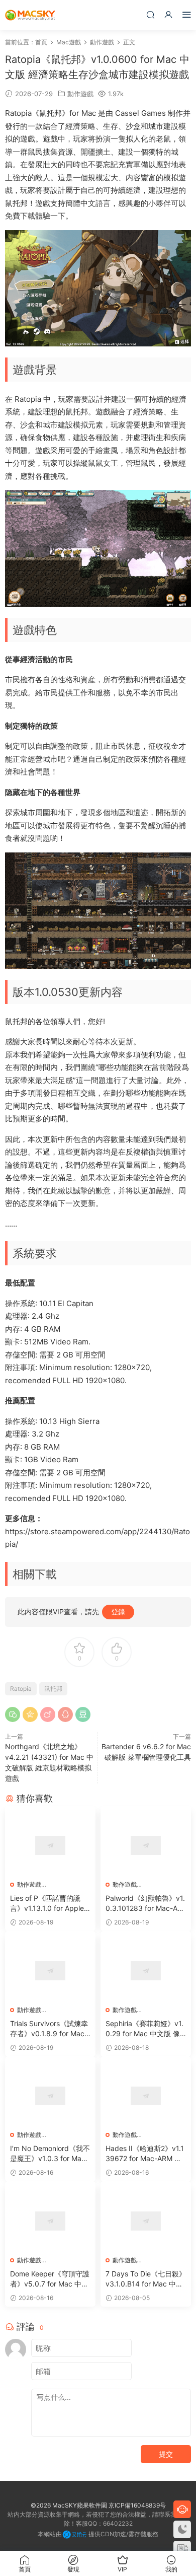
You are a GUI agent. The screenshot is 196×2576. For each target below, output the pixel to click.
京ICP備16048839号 (137, 2505)
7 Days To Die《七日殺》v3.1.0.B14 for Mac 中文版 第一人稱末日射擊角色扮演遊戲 (146, 2279)
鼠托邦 (53, 1689)
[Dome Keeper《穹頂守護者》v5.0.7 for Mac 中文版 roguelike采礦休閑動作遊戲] (50, 2221)
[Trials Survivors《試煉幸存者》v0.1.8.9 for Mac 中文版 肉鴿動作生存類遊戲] (50, 1971)
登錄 (118, 1612)
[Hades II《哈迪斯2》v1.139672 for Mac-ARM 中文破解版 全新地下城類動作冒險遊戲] (146, 2096)
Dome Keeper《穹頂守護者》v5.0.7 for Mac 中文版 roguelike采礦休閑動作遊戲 (50, 2279)
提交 (166, 2454)
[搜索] (150, 14)
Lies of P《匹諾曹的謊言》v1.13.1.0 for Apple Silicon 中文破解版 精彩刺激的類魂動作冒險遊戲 (50, 1904)
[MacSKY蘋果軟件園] (30, 15)
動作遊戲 (80, 94)
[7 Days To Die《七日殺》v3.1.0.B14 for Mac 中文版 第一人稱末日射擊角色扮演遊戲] (146, 2221)
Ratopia (21, 1689)
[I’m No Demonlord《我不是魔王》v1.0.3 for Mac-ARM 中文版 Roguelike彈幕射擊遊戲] (50, 2096)
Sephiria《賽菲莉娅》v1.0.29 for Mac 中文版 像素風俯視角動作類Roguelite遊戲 (146, 2029)
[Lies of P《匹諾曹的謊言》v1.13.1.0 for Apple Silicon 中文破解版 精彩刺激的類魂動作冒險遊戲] (50, 1845)
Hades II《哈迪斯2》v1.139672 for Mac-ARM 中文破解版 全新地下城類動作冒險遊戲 (145, 2154)
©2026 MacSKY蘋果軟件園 (69, 2505)
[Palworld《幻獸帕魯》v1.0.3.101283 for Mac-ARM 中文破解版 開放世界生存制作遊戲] (146, 1845)
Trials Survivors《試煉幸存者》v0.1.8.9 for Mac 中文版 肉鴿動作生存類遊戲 (50, 2029)
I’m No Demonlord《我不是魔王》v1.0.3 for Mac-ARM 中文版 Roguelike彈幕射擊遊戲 (50, 2154)
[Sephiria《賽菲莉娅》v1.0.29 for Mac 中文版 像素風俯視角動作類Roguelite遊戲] (146, 1971)
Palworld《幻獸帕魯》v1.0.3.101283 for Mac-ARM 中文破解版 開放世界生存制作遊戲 (146, 1904)
